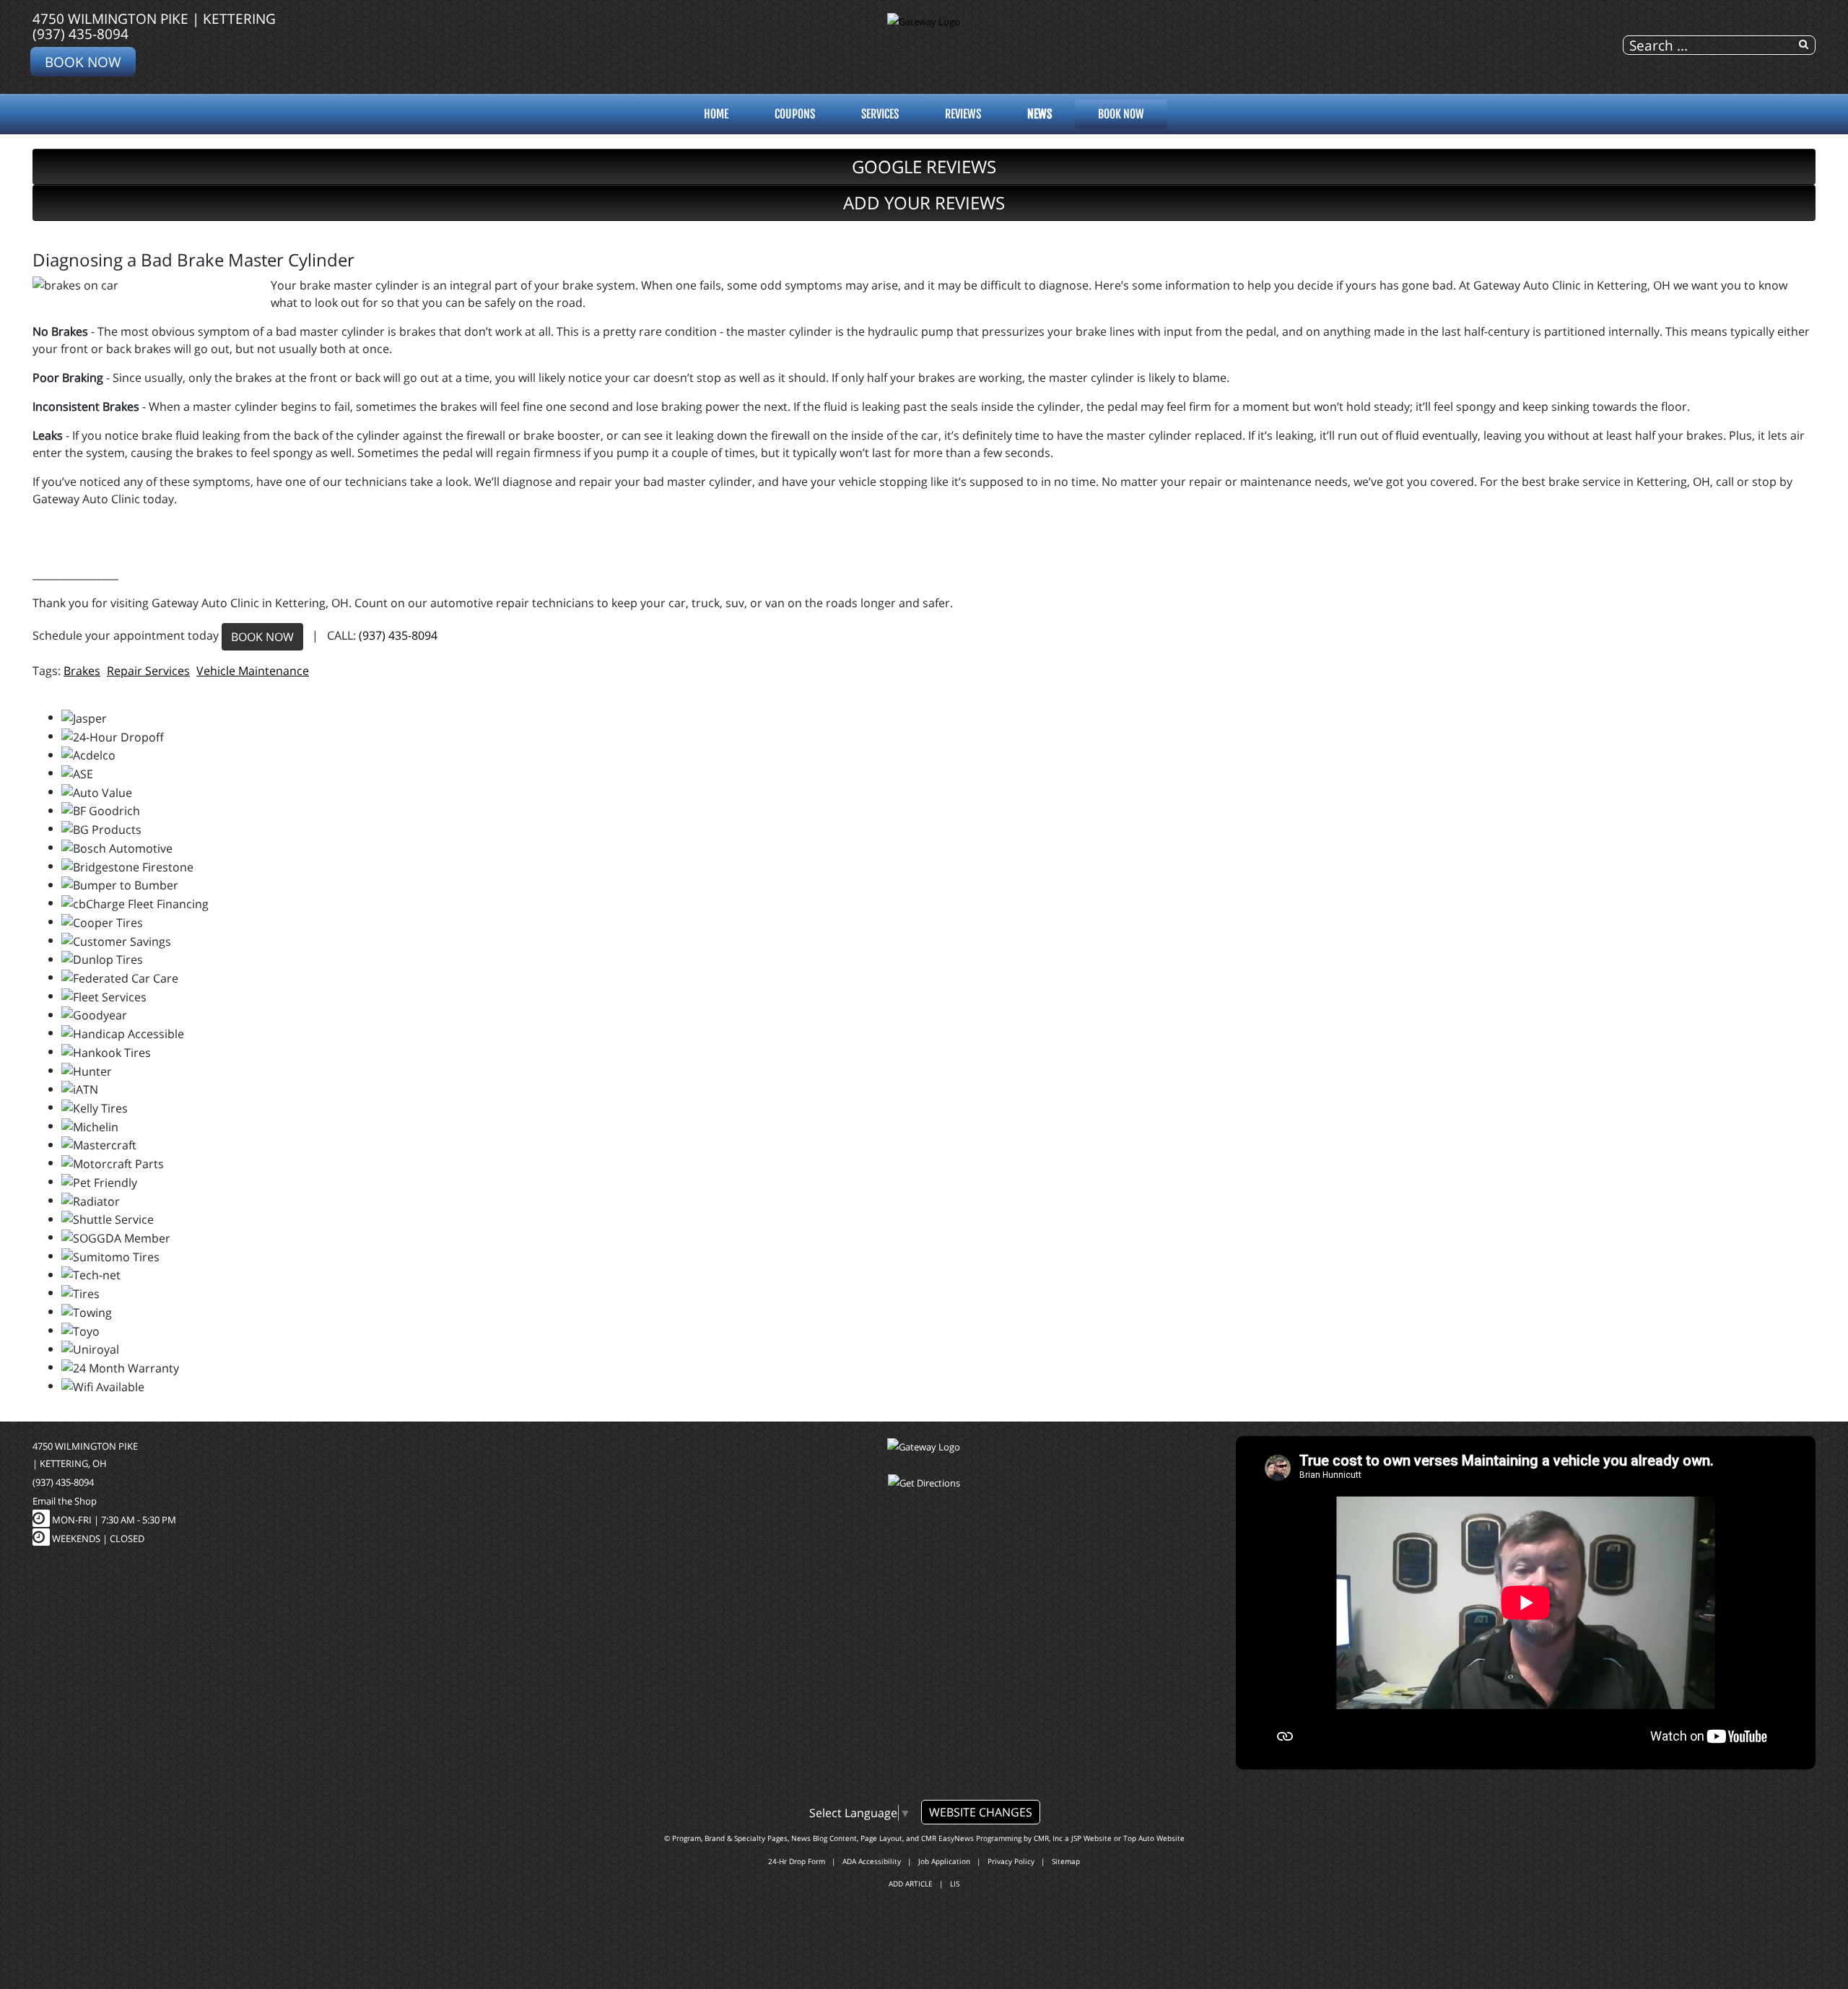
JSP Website (1091, 1838)
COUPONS (795, 114)
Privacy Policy (1011, 1861)
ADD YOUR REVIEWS (924, 203)
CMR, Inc (1048, 1838)
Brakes (82, 671)
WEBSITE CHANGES (981, 1812)
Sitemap (1066, 1861)
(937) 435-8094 (80, 34)
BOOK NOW (262, 637)
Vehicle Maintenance (253, 671)
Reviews (963, 114)
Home (716, 114)
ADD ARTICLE (911, 1884)
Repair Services (148, 671)
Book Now (83, 62)
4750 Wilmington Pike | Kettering (154, 18)
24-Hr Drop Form (797, 1861)
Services (880, 114)
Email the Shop (65, 1501)
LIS (955, 1884)
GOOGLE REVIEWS (924, 166)
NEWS (1039, 114)
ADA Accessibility (872, 1861)
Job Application (944, 1861)
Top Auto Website (1154, 1838)
